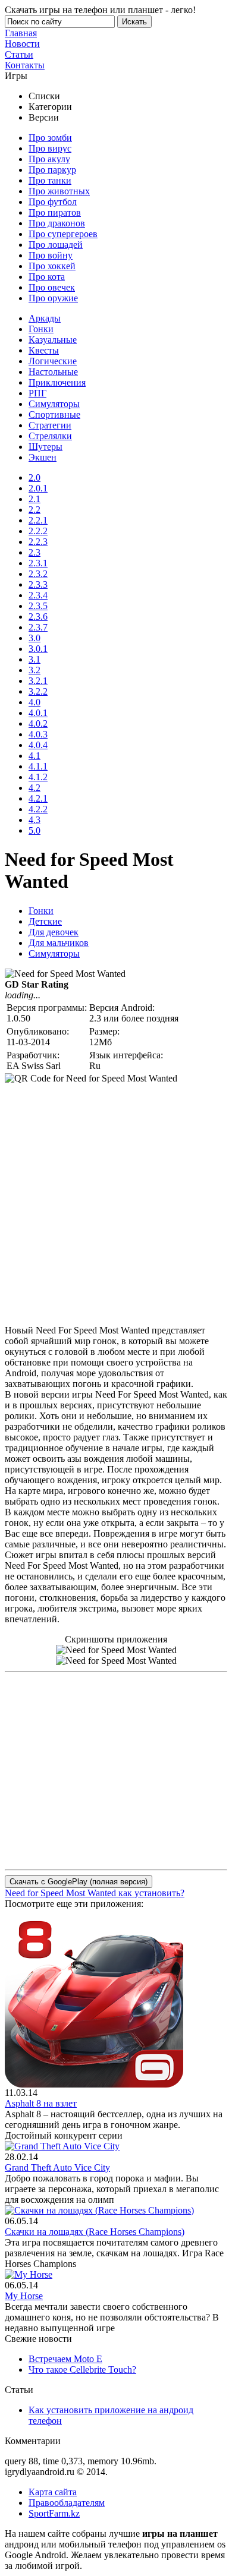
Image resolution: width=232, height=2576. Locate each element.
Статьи (19, 54)
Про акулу (49, 159)
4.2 (35, 788)
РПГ (37, 393)
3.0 (35, 638)
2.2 (35, 510)
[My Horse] (29, 2274)
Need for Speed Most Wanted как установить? (95, 1893)
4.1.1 (38, 766)
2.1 (35, 499)
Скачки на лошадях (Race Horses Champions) (95, 2232)
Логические (53, 361)
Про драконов (57, 223)
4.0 (35, 702)
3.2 (35, 670)
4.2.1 (38, 798)
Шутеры (46, 447)
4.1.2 (38, 777)
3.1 (35, 659)
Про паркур (52, 170)
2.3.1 (38, 563)
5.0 (35, 830)
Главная (21, 33)
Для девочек (54, 932)
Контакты (25, 65)
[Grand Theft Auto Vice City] (62, 2146)
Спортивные (54, 414)
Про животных (59, 191)
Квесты (44, 350)
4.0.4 (38, 745)
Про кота (47, 277)
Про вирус (50, 148)
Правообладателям (67, 2503)
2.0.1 (38, 488)
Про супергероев (63, 234)
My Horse (24, 2296)
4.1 (35, 756)
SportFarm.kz (54, 2513)
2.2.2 (38, 531)
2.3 (35, 552)
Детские (45, 921)
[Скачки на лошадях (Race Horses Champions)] (99, 2210)
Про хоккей (52, 266)
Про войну (51, 255)
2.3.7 (38, 627)
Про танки (50, 180)
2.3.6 (38, 617)
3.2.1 (38, 681)
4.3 (35, 820)
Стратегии (50, 425)
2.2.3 (38, 542)
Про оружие (53, 298)
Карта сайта (53, 2492)
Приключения (57, 382)
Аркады (45, 318)
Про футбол (53, 202)
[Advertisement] (116, 1200)
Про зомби (50, 138)
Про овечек (52, 287)
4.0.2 (38, 723)
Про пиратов (55, 212)
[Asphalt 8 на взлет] (94, 2084)
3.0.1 (38, 649)
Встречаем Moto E (65, 2359)
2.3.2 (38, 574)
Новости (22, 44)
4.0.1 (38, 713)
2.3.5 (38, 606)
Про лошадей (56, 245)
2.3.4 (38, 595)
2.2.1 (38, 520)
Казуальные (53, 340)
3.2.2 (38, 691)
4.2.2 (38, 809)
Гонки (41, 329)
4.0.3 (38, 734)
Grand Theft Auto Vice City (57, 2167)
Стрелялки (50, 436)
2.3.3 (38, 584)
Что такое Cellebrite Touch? (82, 2370)
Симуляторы (54, 404)
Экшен (43, 457)
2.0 (35, 477)
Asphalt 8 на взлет (41, 2103)
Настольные (53, 372)
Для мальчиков (59, 943)
